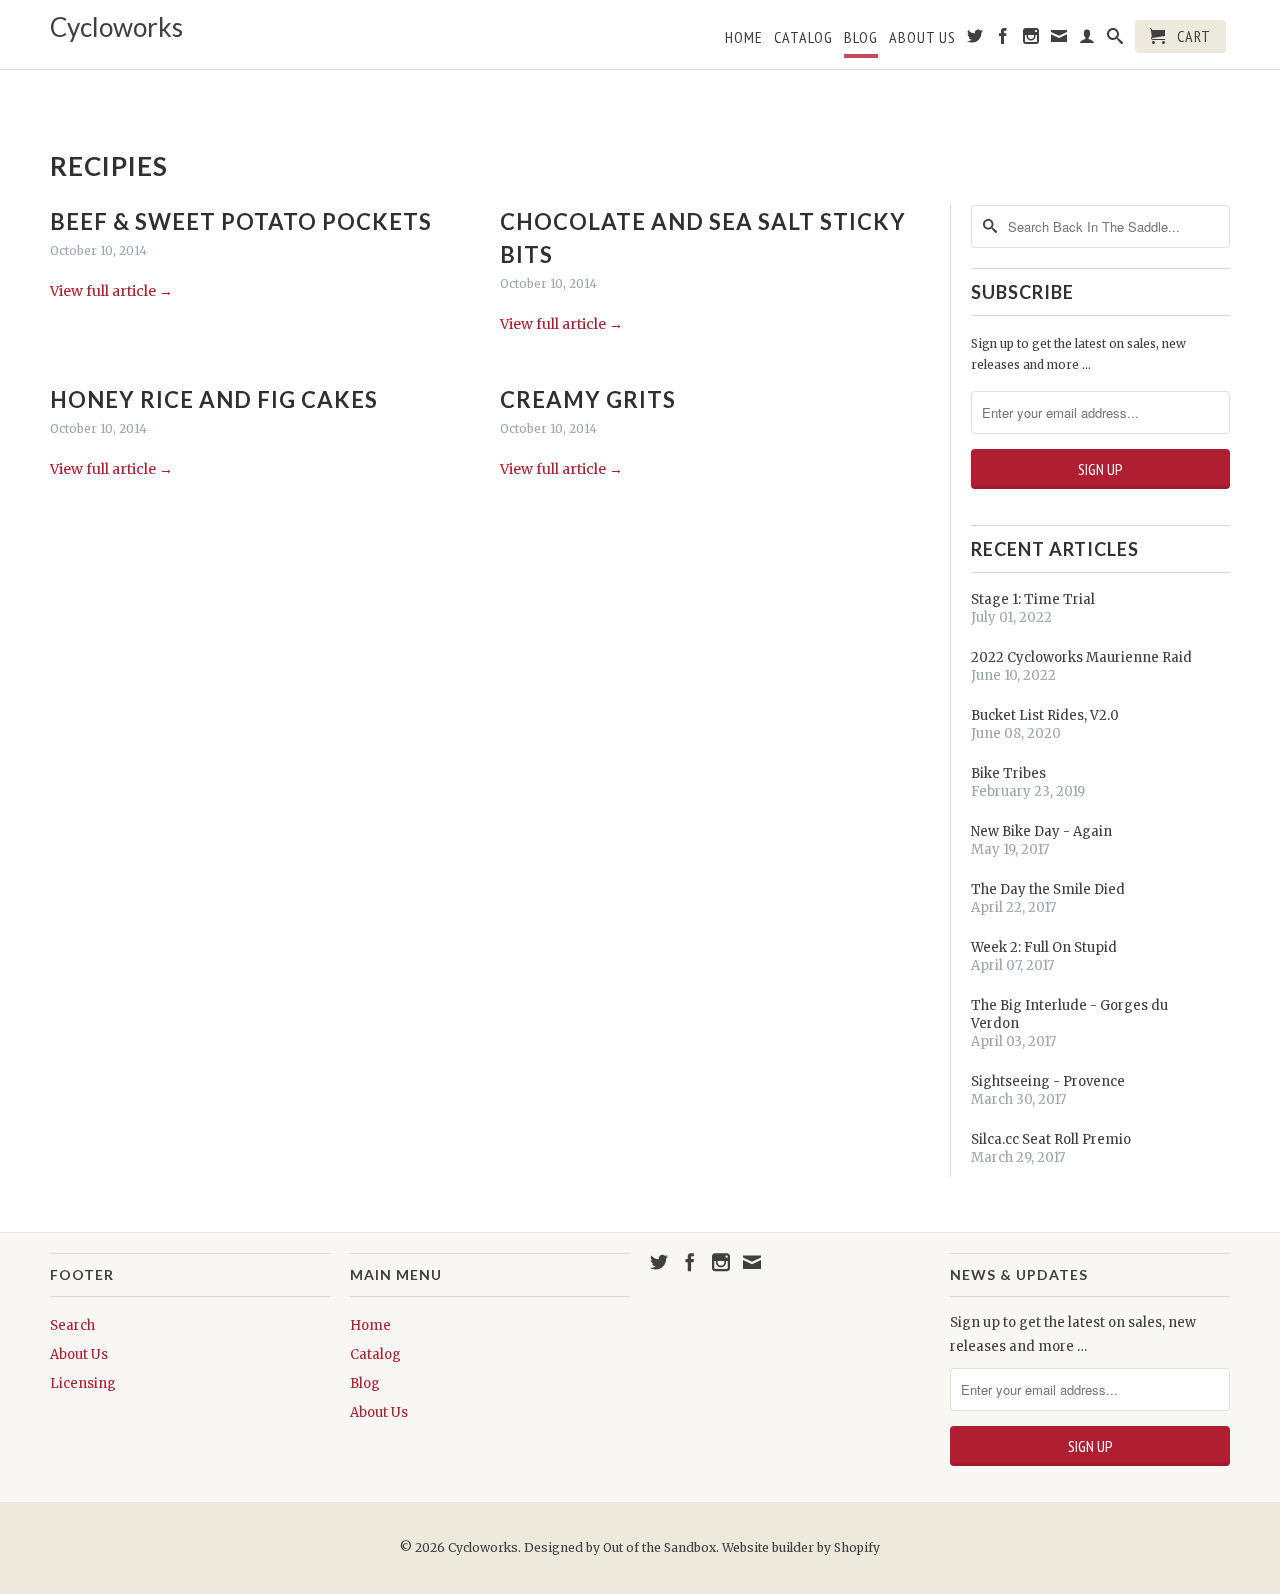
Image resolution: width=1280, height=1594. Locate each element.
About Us (922, 37)
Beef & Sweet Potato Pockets (241, 221)
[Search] (1115, 40)
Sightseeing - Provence (1048, 1081)
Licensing (83, 1383)
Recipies (109, 166)
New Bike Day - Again (1041, 831)
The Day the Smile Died (1048, 889)
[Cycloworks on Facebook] (1003, 40)
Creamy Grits (588, 399)
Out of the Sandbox (659, 1547)
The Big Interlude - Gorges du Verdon (1069, 1014)
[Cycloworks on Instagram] (1031, 40)
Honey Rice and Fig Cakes (214, 399)
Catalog (803, 37)
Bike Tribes (1008, 773)
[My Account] (1087, 40)
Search (72, 1325)
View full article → (111, 291)
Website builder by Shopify (801, 1547)
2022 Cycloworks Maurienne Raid (1081, 657)
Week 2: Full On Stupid (1044, 947)
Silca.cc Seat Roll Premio (1051, 1139)
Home (744, 37)
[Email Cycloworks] (1059, 40)
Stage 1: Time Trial (1033, 599)
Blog (861, 37)
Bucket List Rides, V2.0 (1045, 715)
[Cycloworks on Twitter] (975, 40)
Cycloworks (116, 27)
